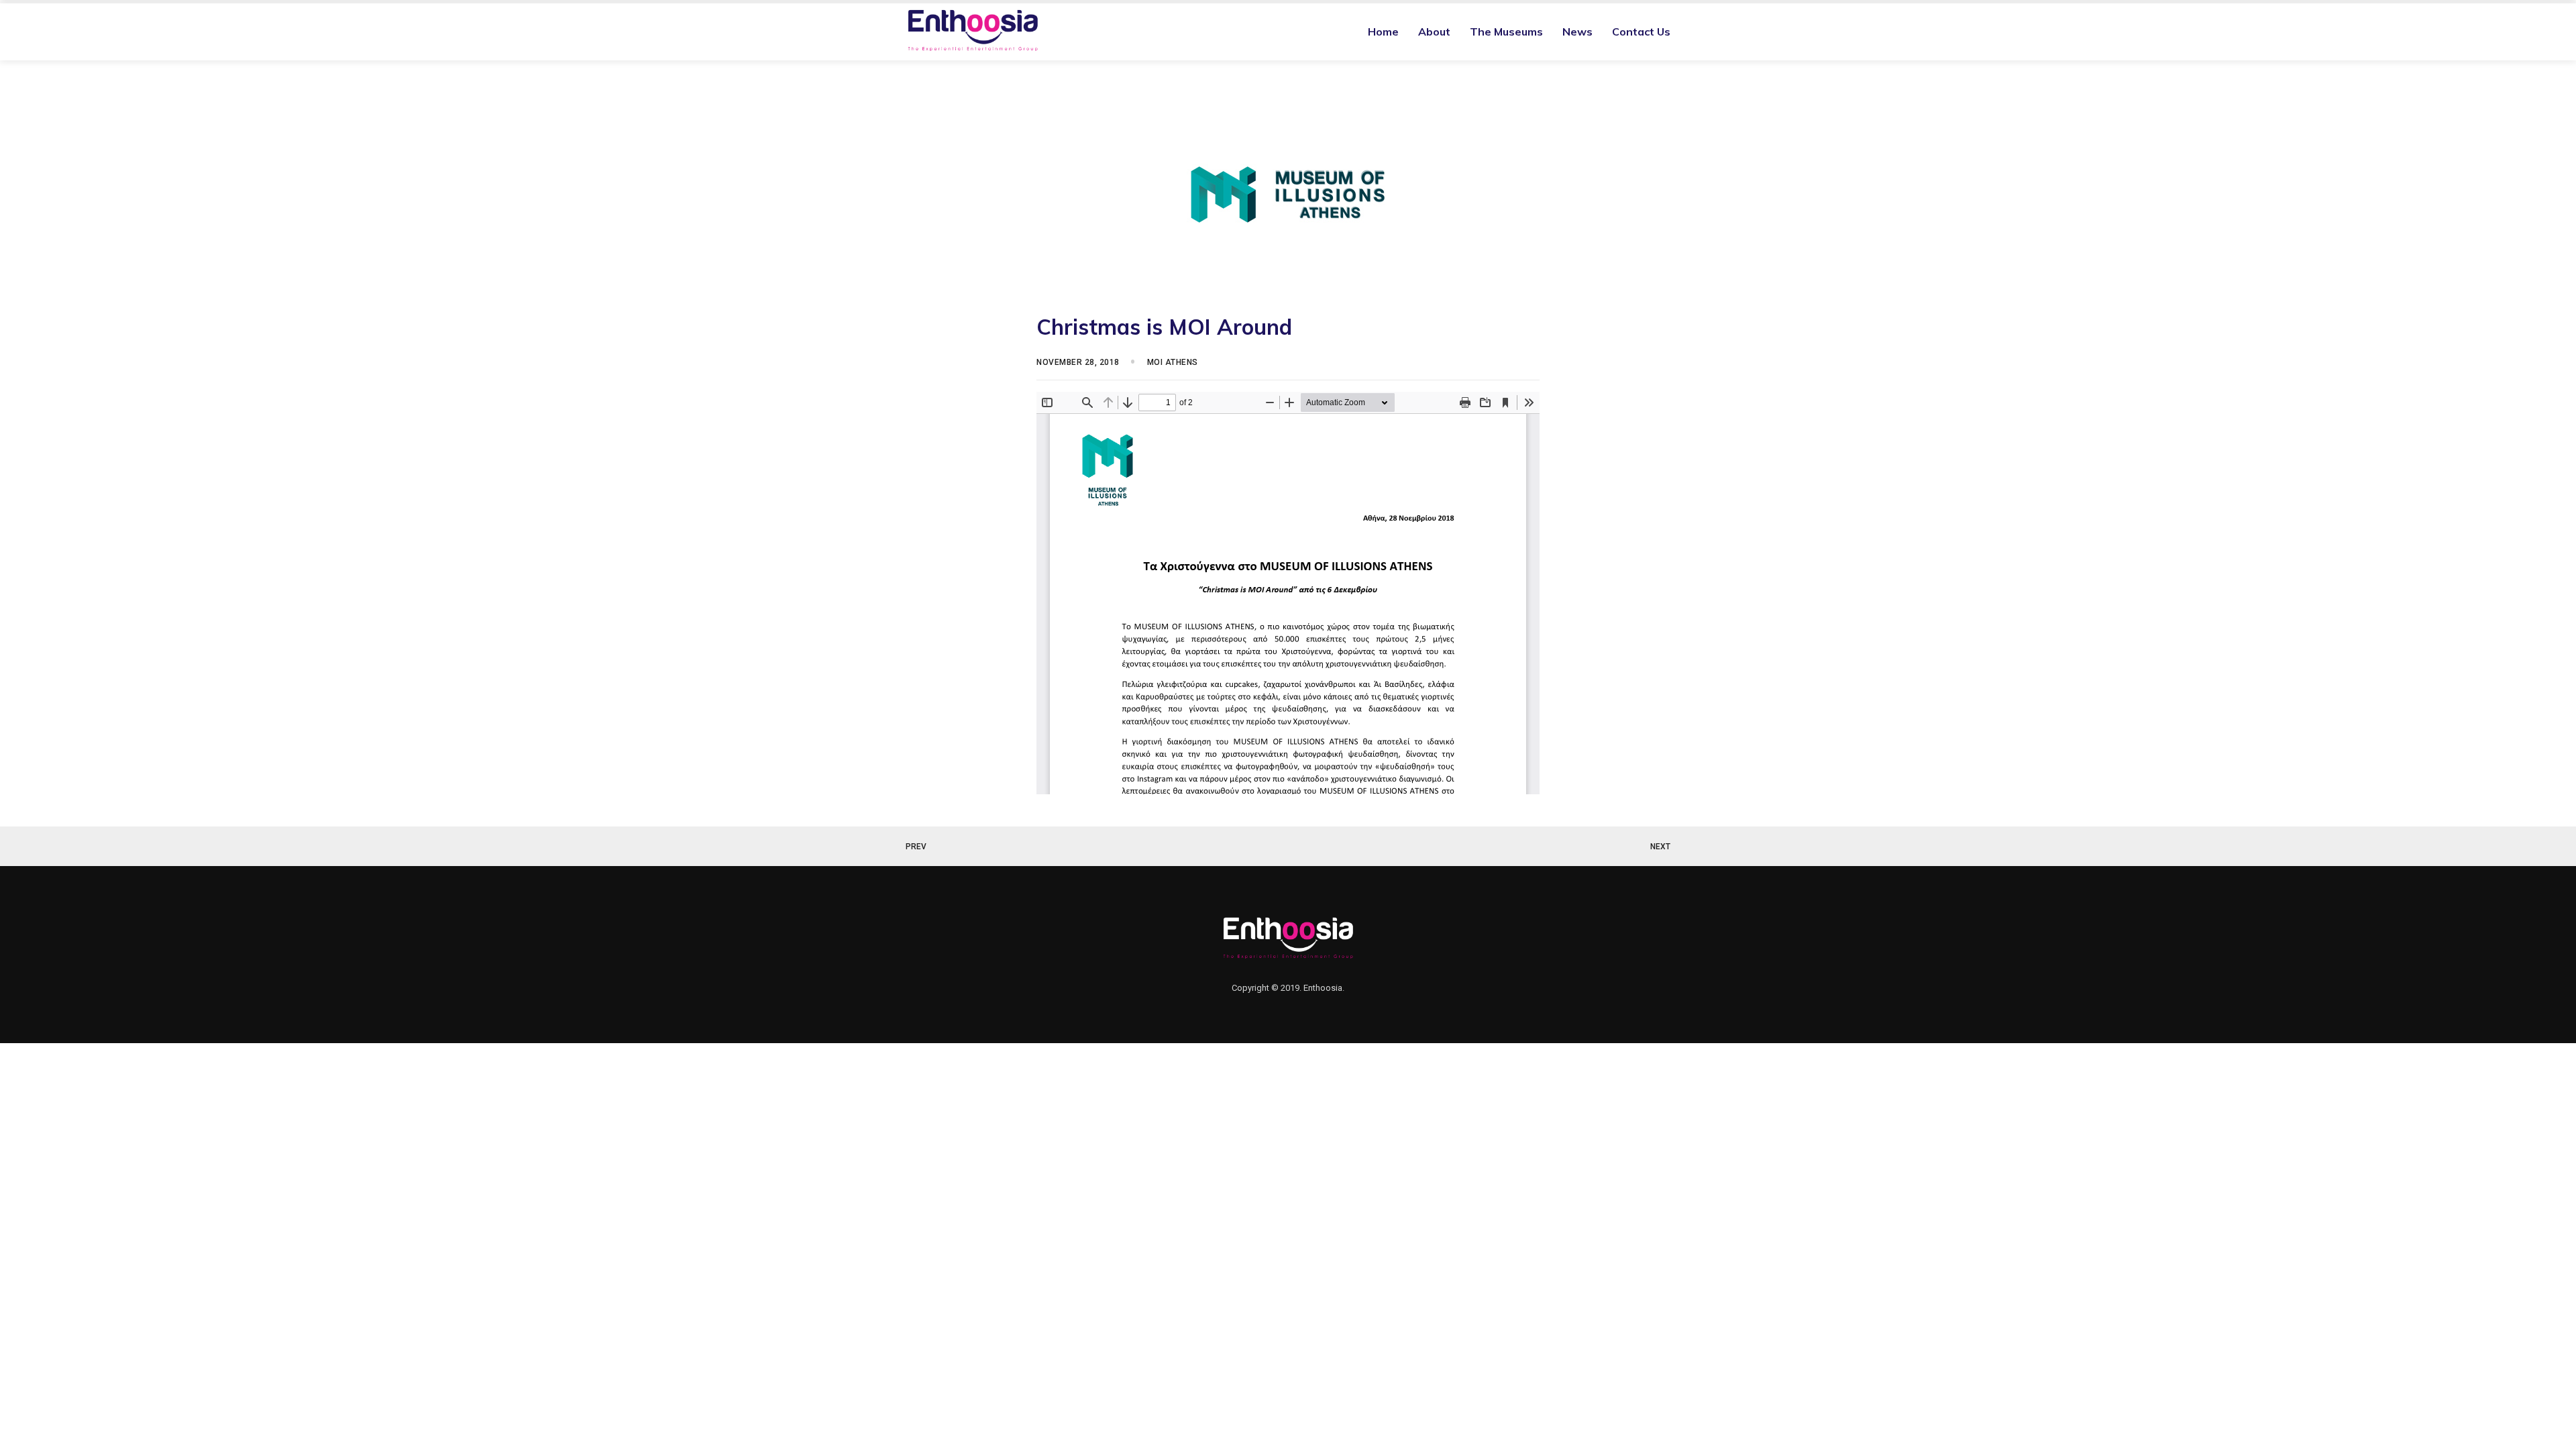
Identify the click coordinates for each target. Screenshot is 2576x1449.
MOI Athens (1173, 362)
